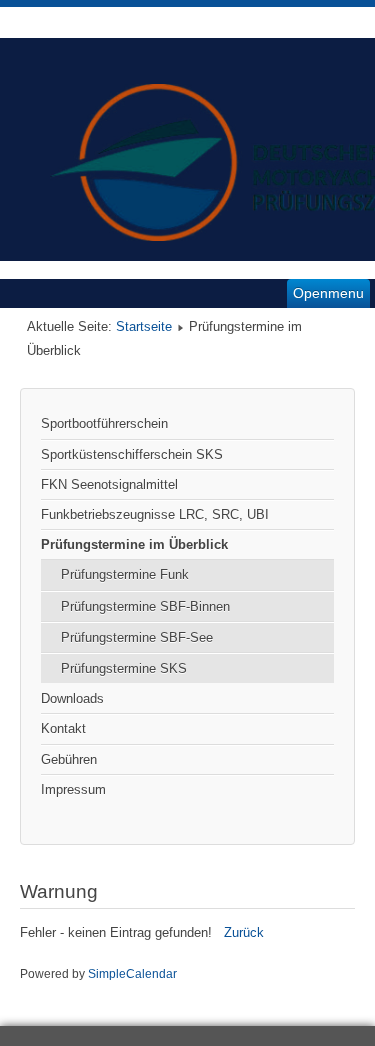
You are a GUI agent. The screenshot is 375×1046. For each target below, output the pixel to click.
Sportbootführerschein (104, 423)
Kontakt (63, 728)
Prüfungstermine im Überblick (134, 544)
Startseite (144, 326)
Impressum (73, 789)
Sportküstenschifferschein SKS (132, 454)
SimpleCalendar (132, 974)
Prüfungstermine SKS (124, 668)
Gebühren (69, 759)
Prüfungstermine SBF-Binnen (145, 606)
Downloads (72, 698)
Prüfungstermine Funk (125, 574)
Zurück (244, 932)
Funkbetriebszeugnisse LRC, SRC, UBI (155, 514)
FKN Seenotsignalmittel (109, 484)
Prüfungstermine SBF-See (137, 637)
